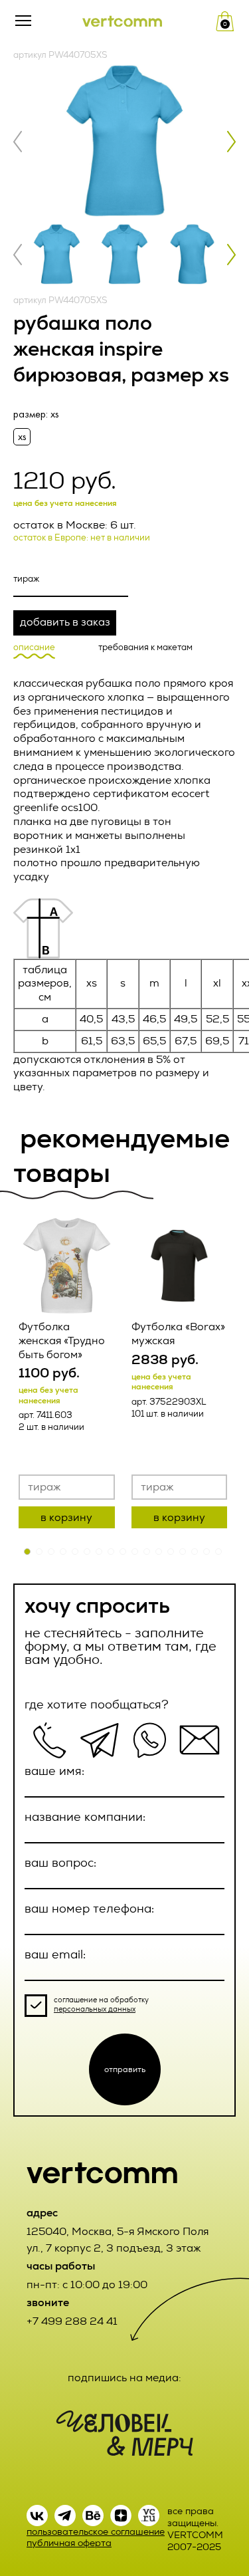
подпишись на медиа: (124, 2378)
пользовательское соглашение (96, 2532)
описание (34, 647)
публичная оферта (69, 2543)
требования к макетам (145, 647)
